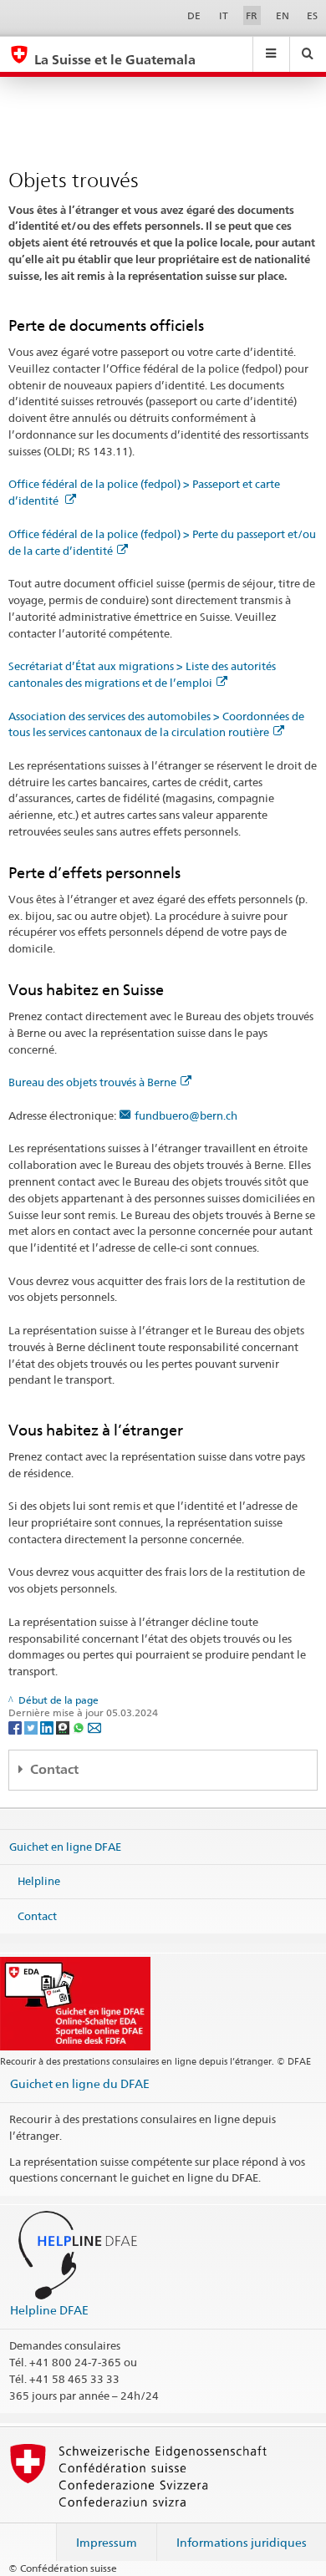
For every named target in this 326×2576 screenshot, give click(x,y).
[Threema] (64, 1727)
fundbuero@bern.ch (186, 1115)
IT (224, 15)
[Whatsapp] (80, 1727)
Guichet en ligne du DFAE (80, 2083)
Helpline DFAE (49, 2310)
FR (252, 15)
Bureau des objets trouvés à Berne (92, 1082)
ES (312, 15)
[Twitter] (32, 1727)
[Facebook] (16, 1727)
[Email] (94, 1727)
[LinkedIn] (48, 1727)
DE (194, 15)
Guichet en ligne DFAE (65, 1846)
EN (283, 15)
